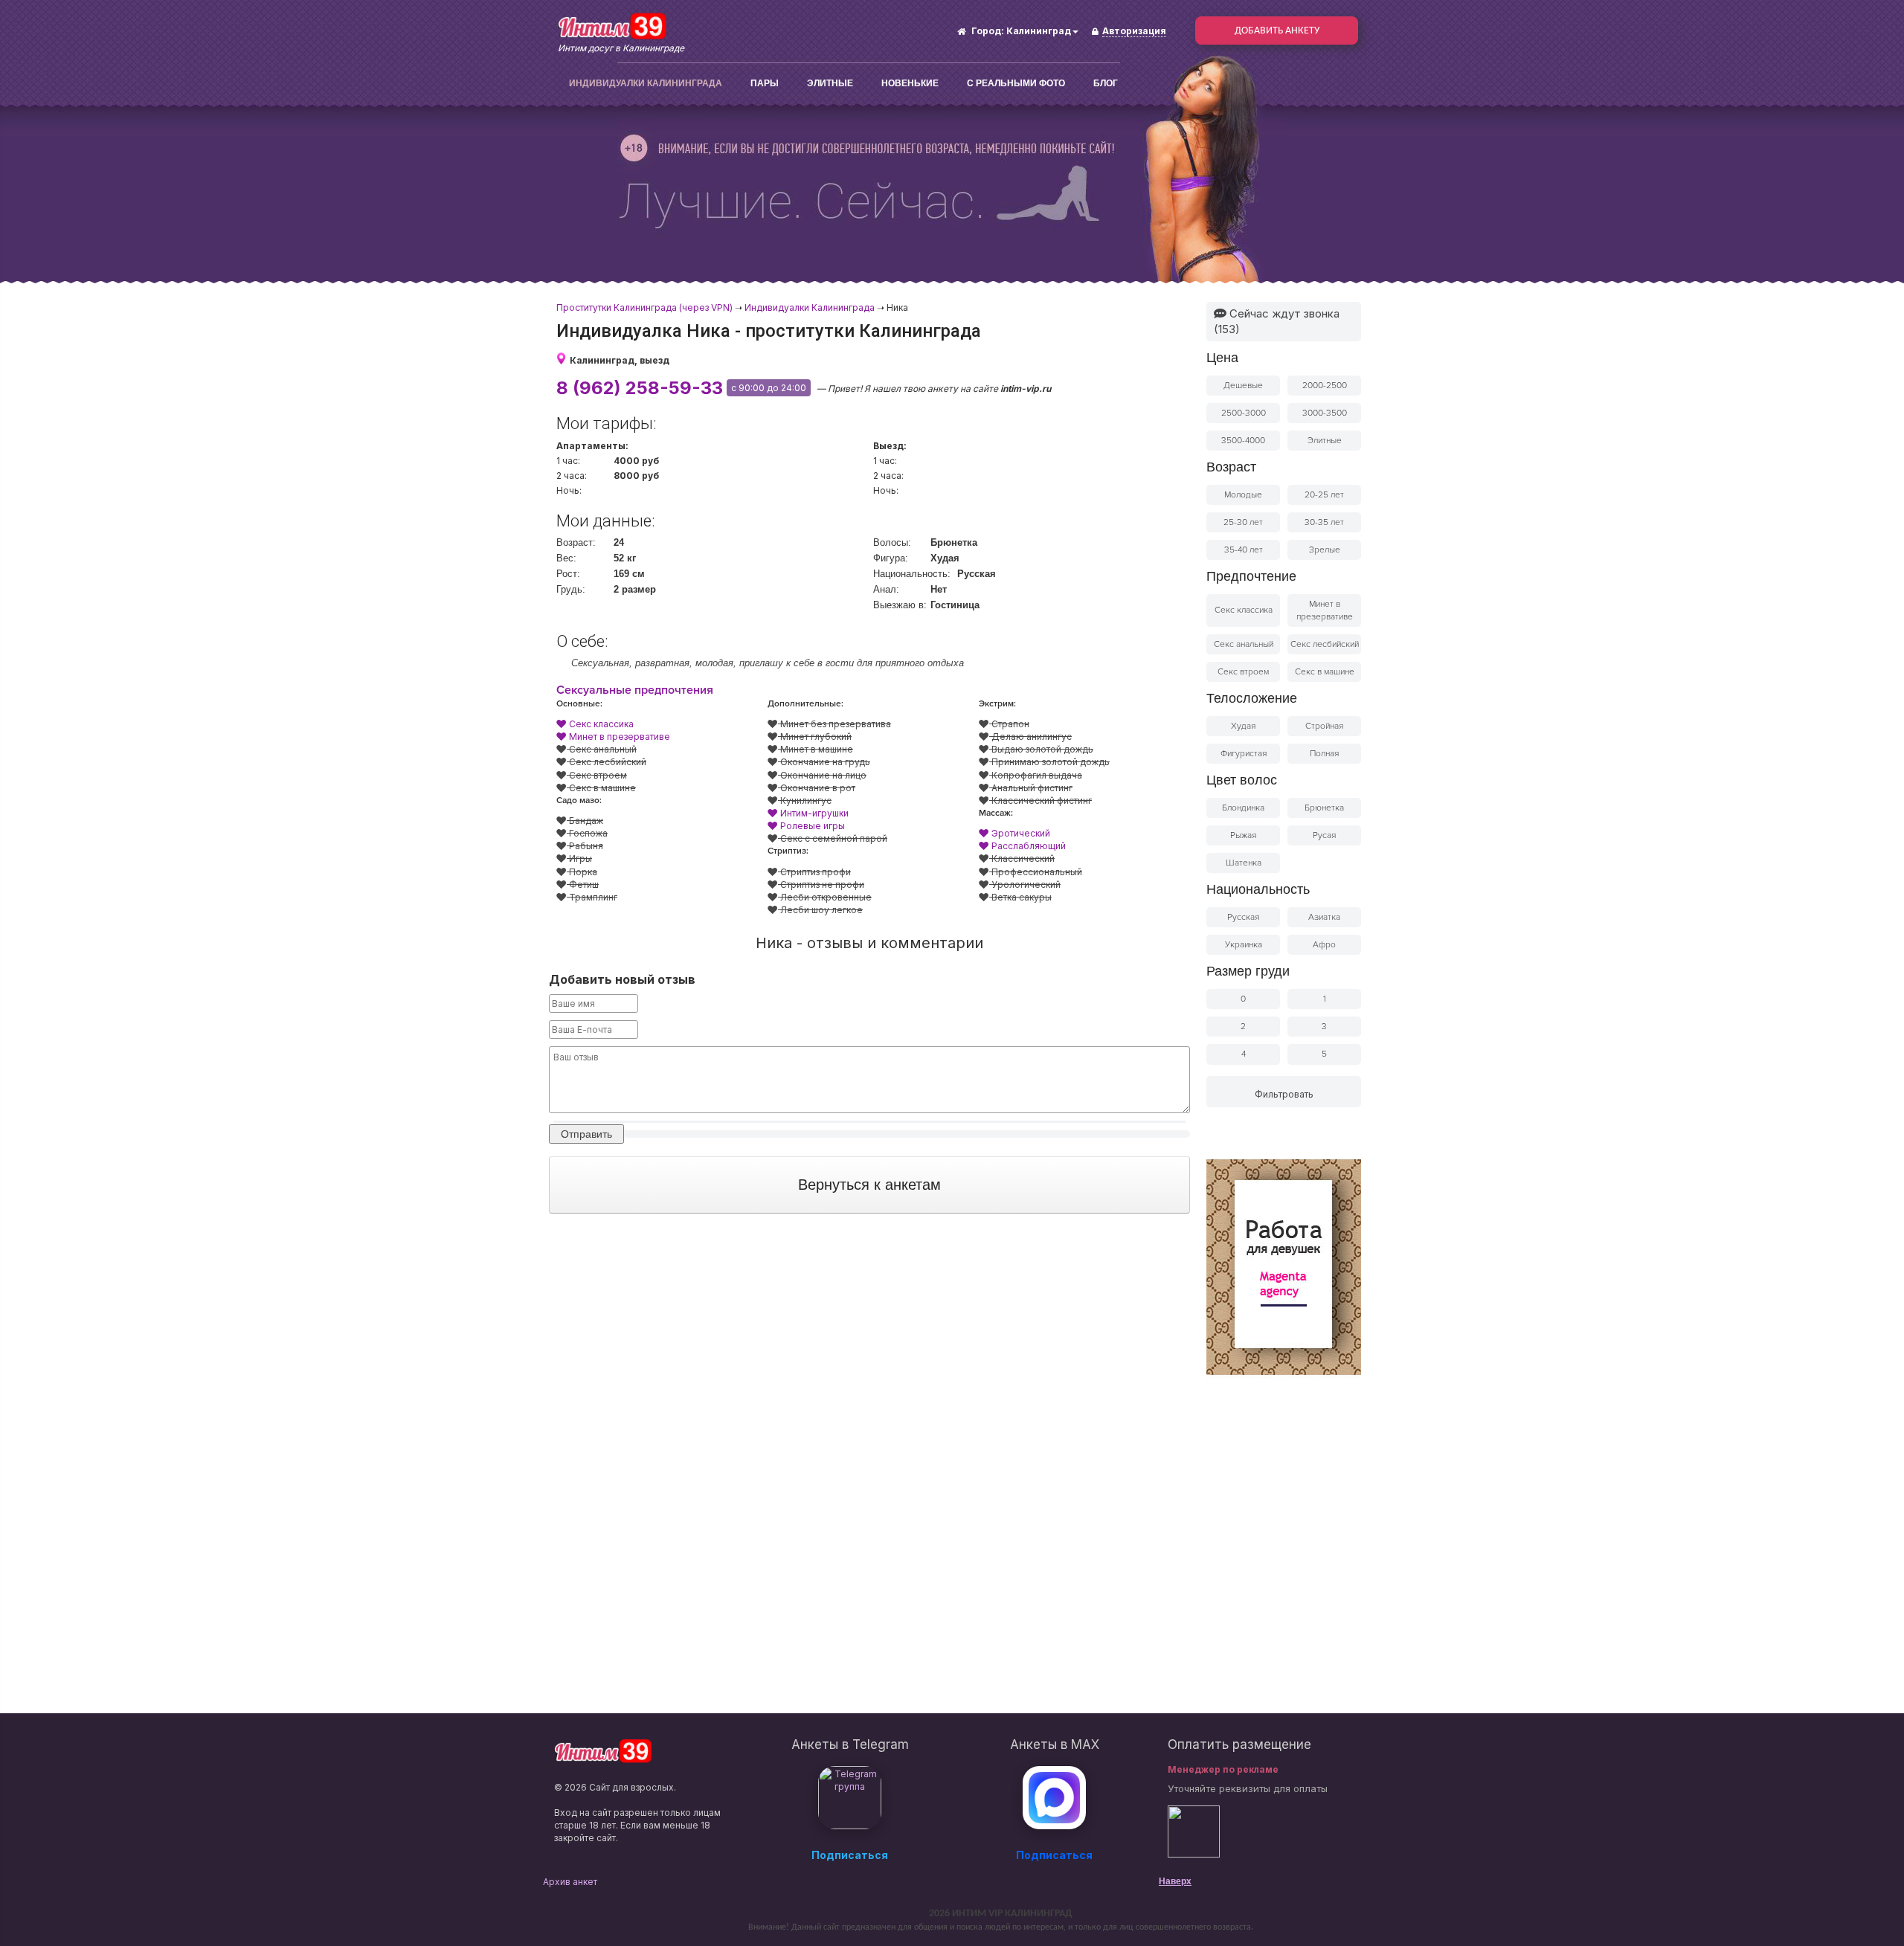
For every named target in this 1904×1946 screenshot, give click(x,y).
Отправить (586, 1134)
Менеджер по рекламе (1223, 1769)
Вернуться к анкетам (869, 1185)
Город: (988, 31)
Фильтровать (1284, 1094)
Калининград (1039, 31)
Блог (1106, 83)
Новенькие (910, 83)
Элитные (830, 83)
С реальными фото (1016, 83)
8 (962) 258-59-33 (640, 388)
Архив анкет (570, 1882)
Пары (765, 83)
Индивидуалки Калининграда (646, 83)
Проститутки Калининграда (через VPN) (644, 307)
